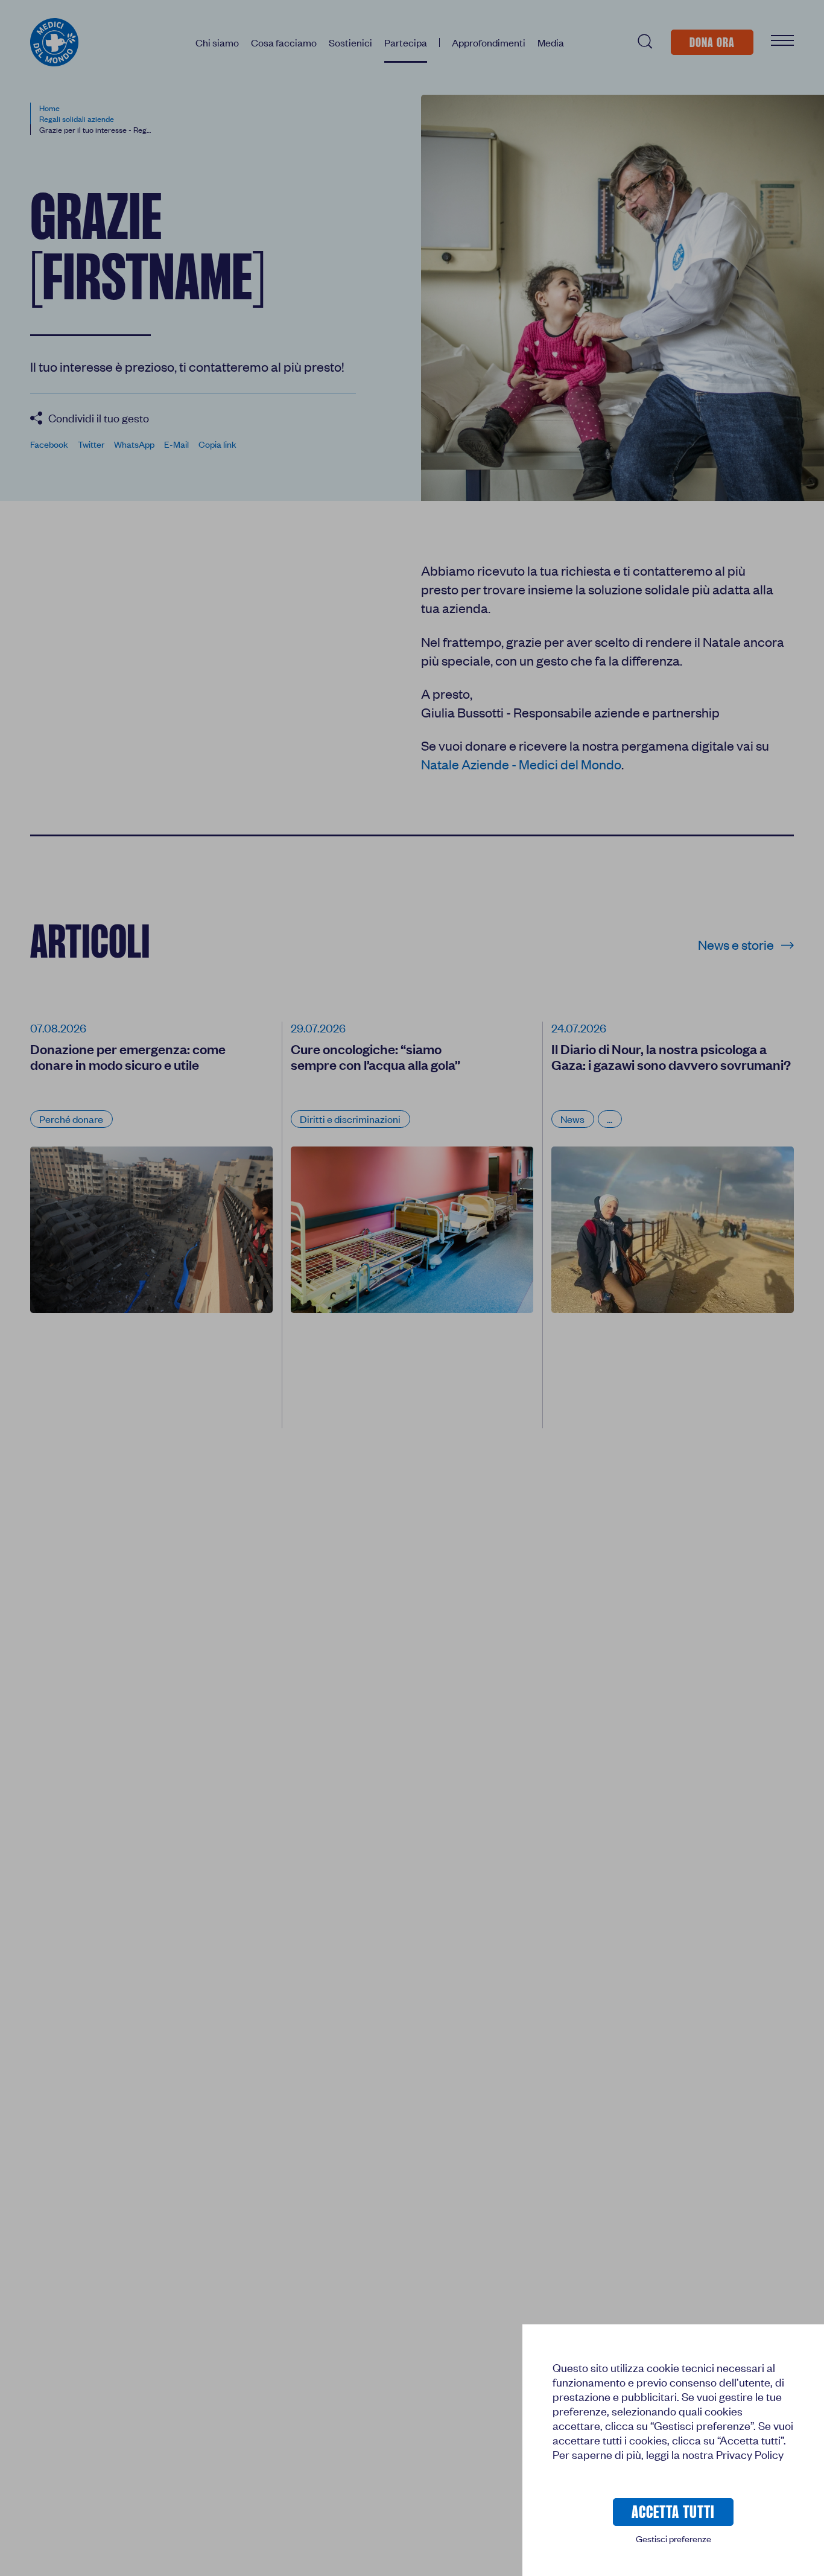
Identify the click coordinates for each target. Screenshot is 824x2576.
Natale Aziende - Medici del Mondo (521, 764)
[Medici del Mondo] (54, 42)
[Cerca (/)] (644, 42)
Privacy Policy (750, 2454)
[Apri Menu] (782, 42)
